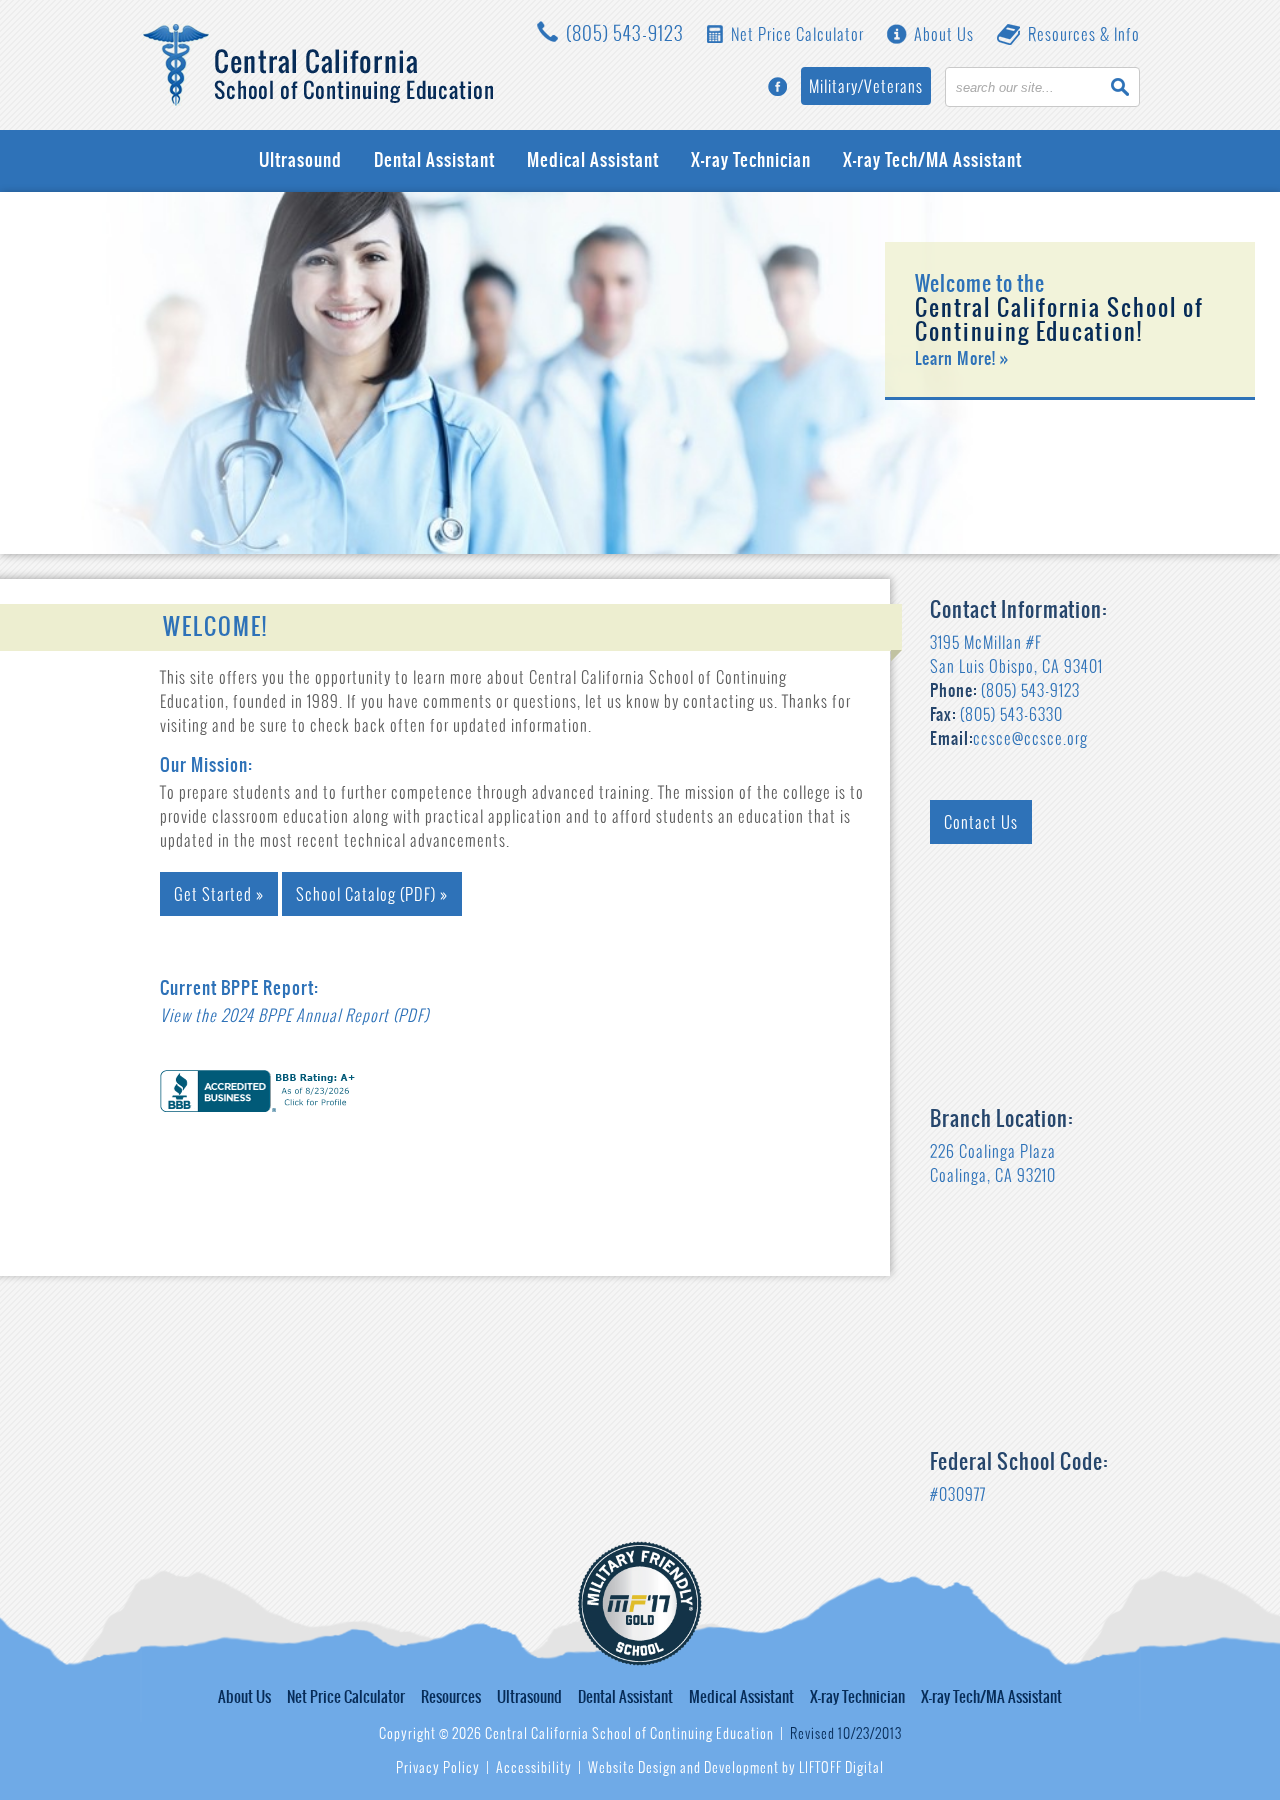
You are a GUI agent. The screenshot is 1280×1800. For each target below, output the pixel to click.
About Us (942, 34)
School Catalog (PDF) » (372, 894)
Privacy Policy (438, 1767)
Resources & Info (1082, 34)
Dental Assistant (434, 161)
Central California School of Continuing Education (319, 65)
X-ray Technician (751, 161)
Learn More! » (962, 358)
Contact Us (981, 822)
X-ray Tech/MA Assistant (932, 161)
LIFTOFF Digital (841, 1767)
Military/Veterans (866, 86)
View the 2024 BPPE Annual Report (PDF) (294, 1015)
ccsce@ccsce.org (1030, 738)
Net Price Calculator (795, 34)
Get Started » (219, 894)
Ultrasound (300, 161)
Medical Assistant (593, 161)
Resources (451, 1696)
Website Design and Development (683, 1767)
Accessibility (534, 1767)
